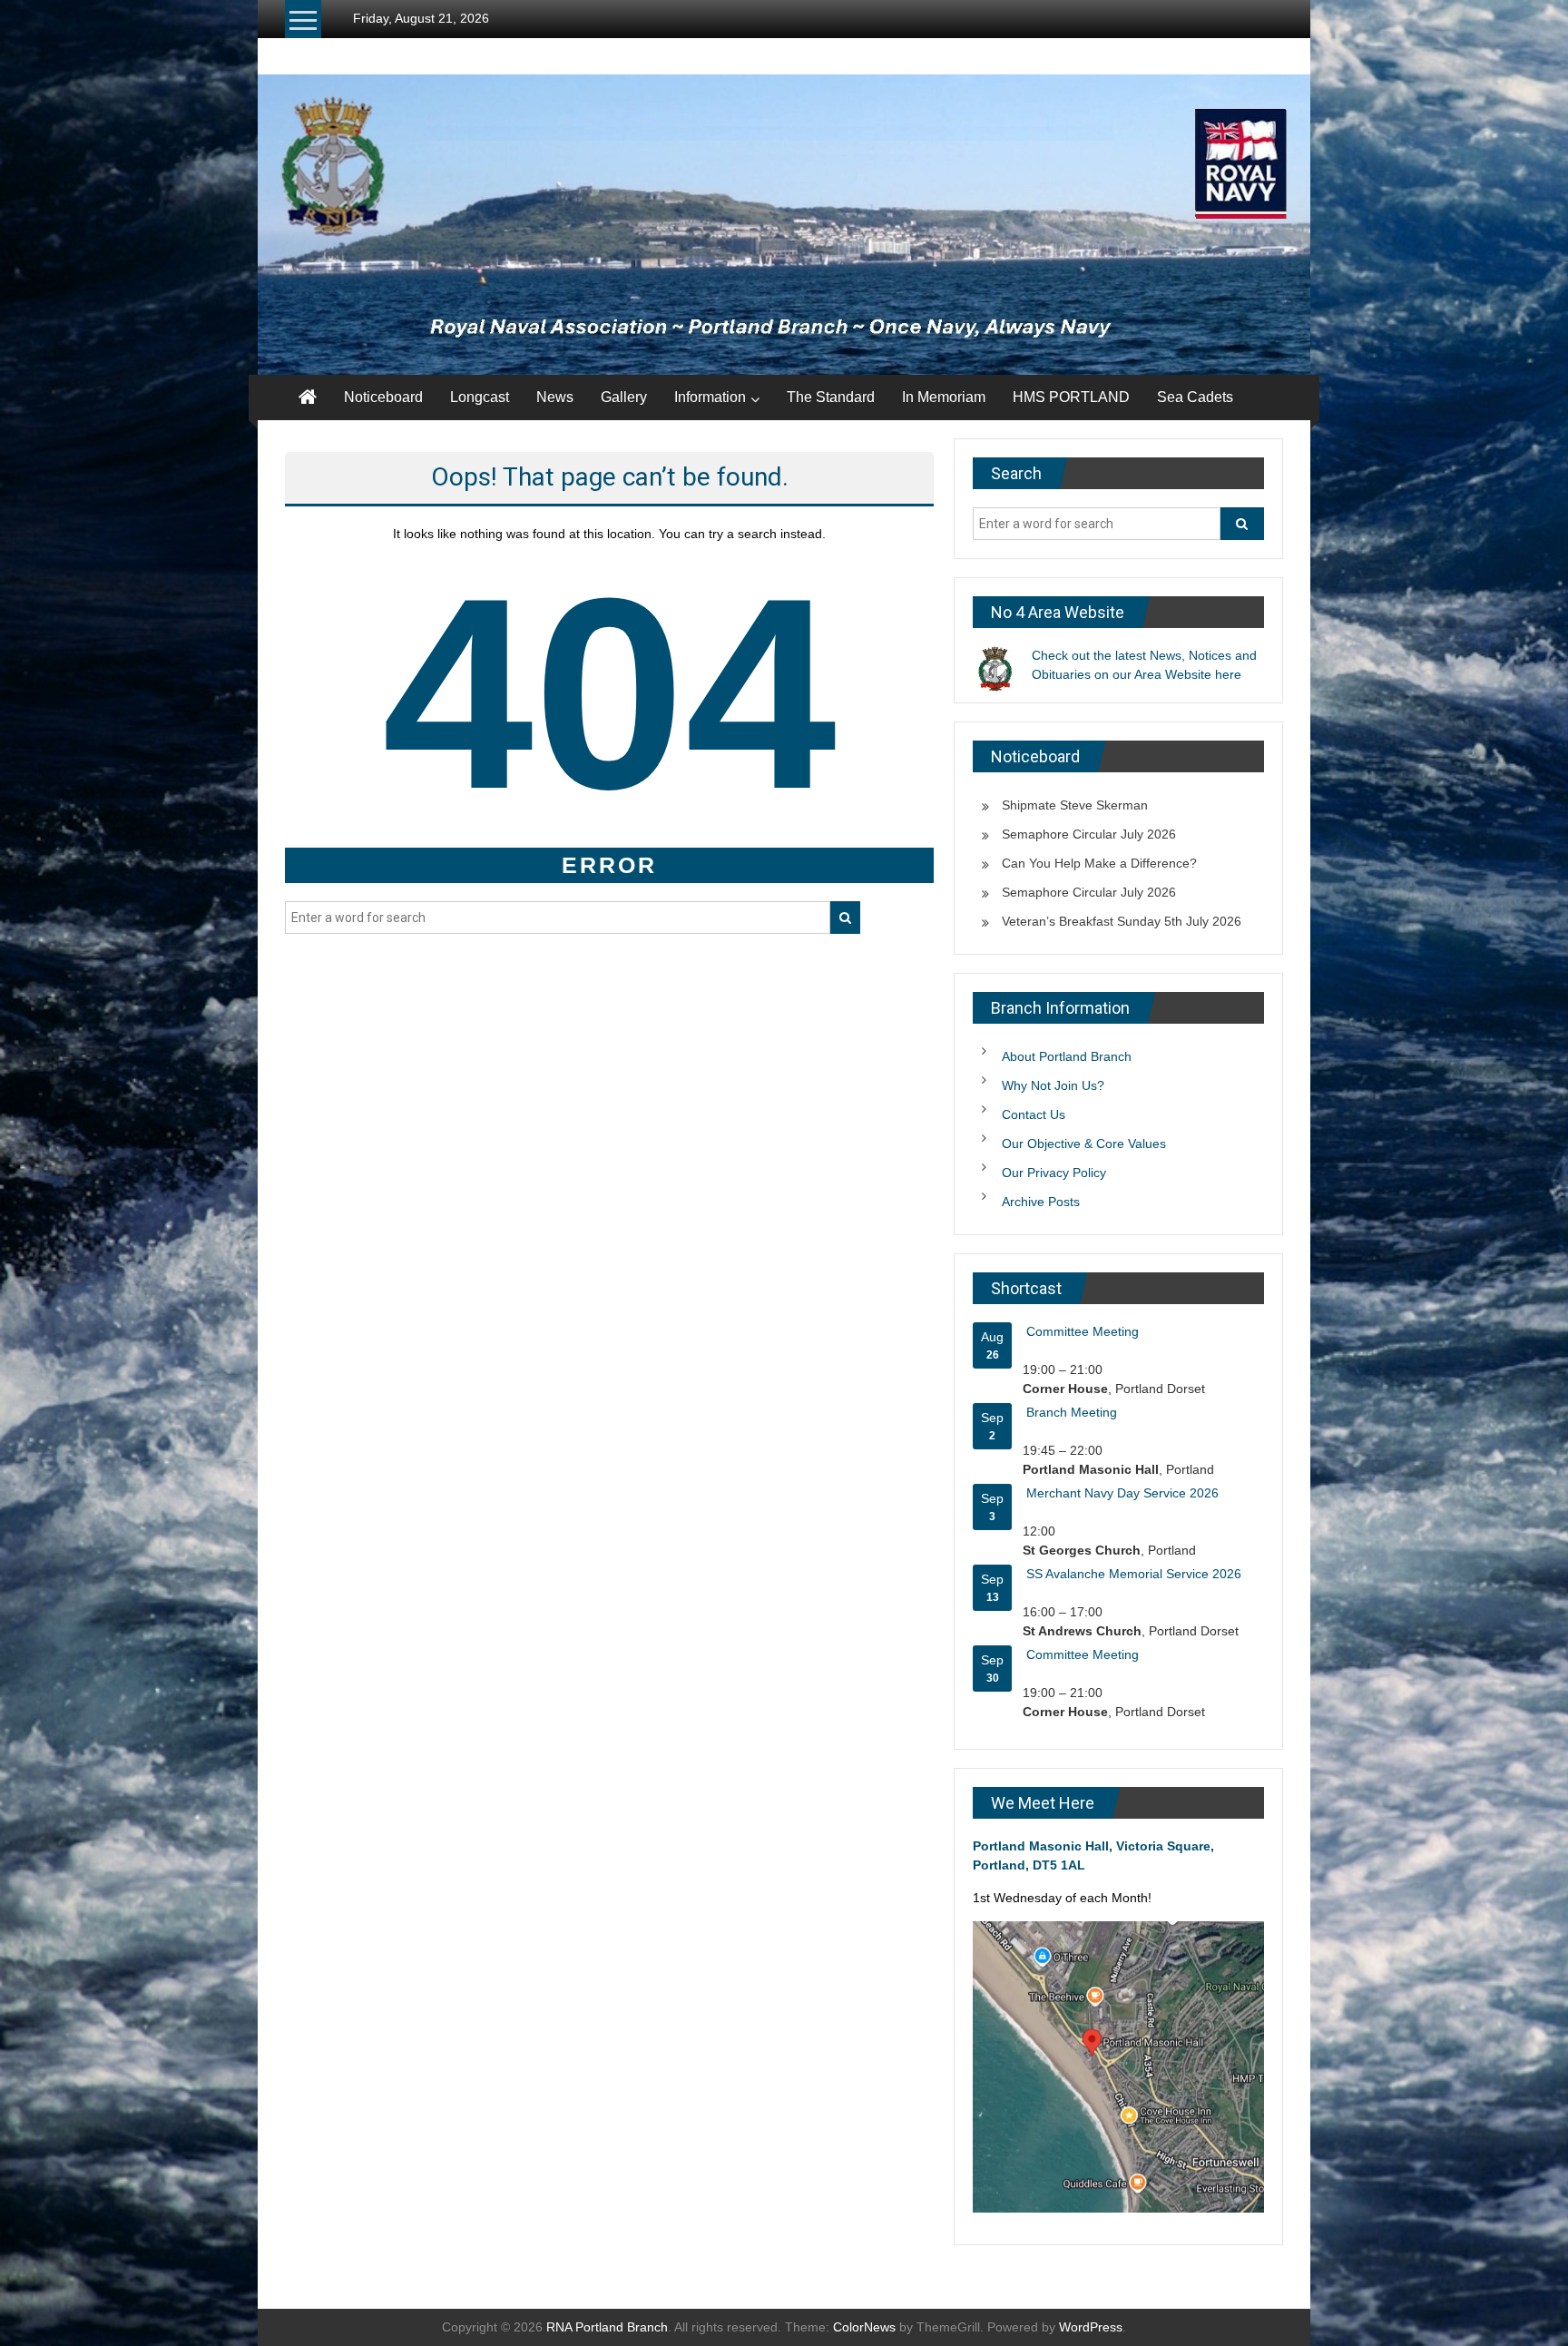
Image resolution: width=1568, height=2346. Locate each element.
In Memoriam (944, 397)
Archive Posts (1041, 1202)
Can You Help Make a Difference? (1099, 863)
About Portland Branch (1067, 1056)
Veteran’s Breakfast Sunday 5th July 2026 (1122, 921)
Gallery (624, 397)
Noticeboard (383, 397)
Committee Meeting (1083, 1331)
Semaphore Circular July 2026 (1089, 834)
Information (710, 397)
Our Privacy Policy (1054, 1173)
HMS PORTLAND (1071, 397)
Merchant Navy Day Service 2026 (1122, 1493)
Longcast (480, 397)
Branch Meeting (1072, 1412)
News (555, 397)
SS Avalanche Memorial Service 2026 (1134, 1574)
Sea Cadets (1195, 397)
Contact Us (1034, 1114)
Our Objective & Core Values (1084, 1144)
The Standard (831, 397)
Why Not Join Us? (1053, 1085)
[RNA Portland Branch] (784, 225)
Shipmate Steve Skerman (1075, 805)
